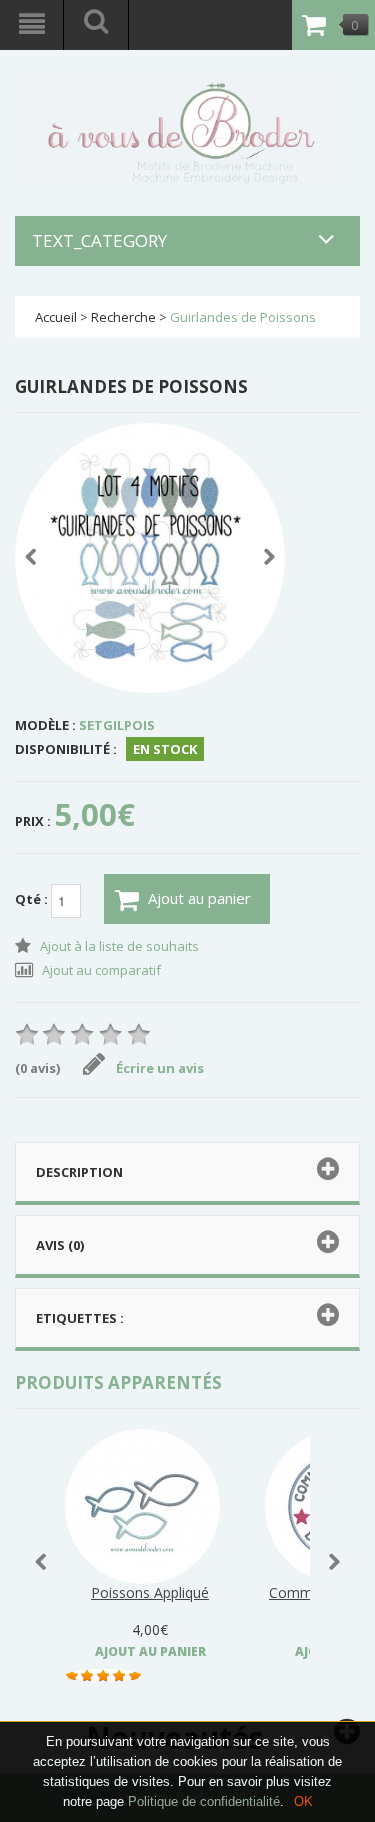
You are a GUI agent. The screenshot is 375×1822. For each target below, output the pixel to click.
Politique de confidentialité (204, 1801)
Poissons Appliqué (150, 1592)
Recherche (123, 317)
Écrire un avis (160, 1068)
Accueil (56, 317)
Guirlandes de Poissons (243, 317)
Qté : (33, 899)
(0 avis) (37, 1068)
